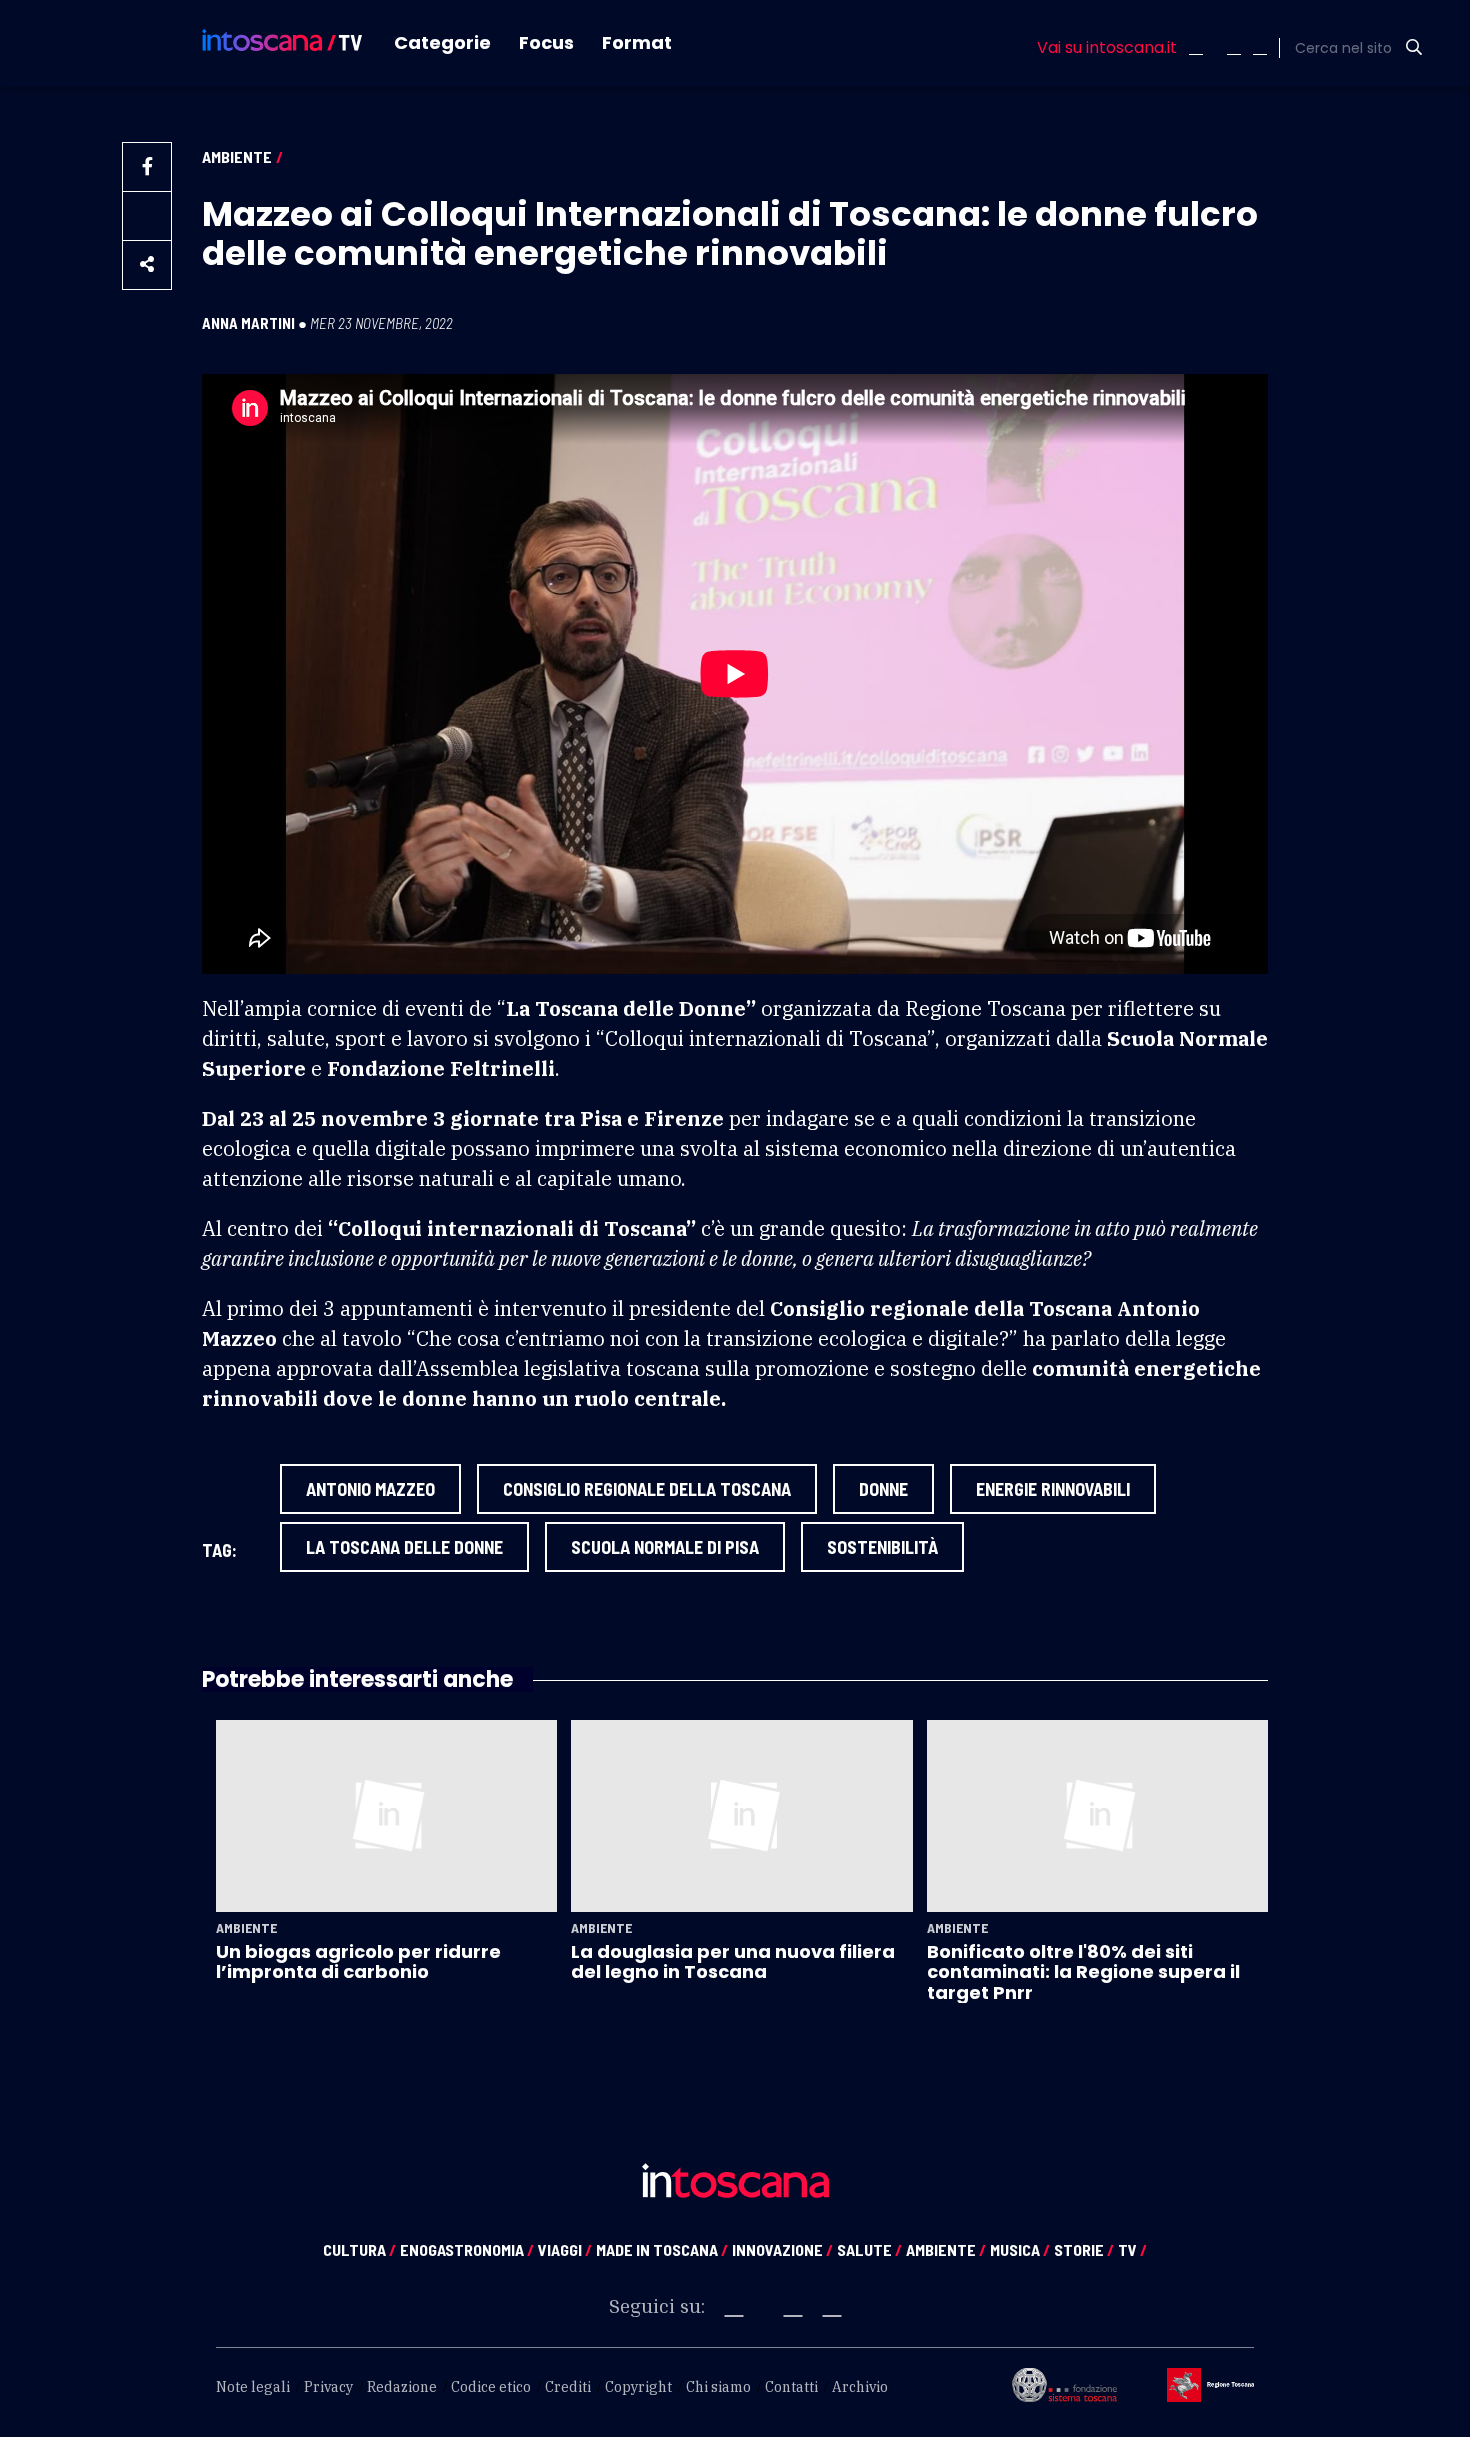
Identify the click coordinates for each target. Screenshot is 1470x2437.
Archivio (860, 2387)
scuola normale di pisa (665, 1547)
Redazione (402, 2387)
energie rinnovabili (1053, 1489)
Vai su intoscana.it (1107, 48)
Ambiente (237, 156)
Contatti (791, 2387)
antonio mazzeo (370, 1489)
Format (637, 42)
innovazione (782, 2249)
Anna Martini (248, 323)
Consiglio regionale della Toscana (647, 1489)
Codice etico (491, 2387)
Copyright (638, 2387)
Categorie (442, 42)
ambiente (946, 2249)
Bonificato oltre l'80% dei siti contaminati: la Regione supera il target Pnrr (1083, 1972)
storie (1084, 2249)
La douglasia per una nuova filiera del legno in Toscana (733, 1961)
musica (1020, 2249)
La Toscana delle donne (404, 1547)
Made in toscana (662, 2249)
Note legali (253, 2387)
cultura (359, 2249)
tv (1132, 2249)
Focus (546, 42)
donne (883, 1489)
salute (869, 2249)
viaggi (565, 2249)
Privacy (328, 2387)
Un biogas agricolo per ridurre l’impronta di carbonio (358, 1961)
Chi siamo (718, 2387)
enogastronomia (467, 2249)
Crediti (568, 2387)
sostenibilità (882, 1547)
